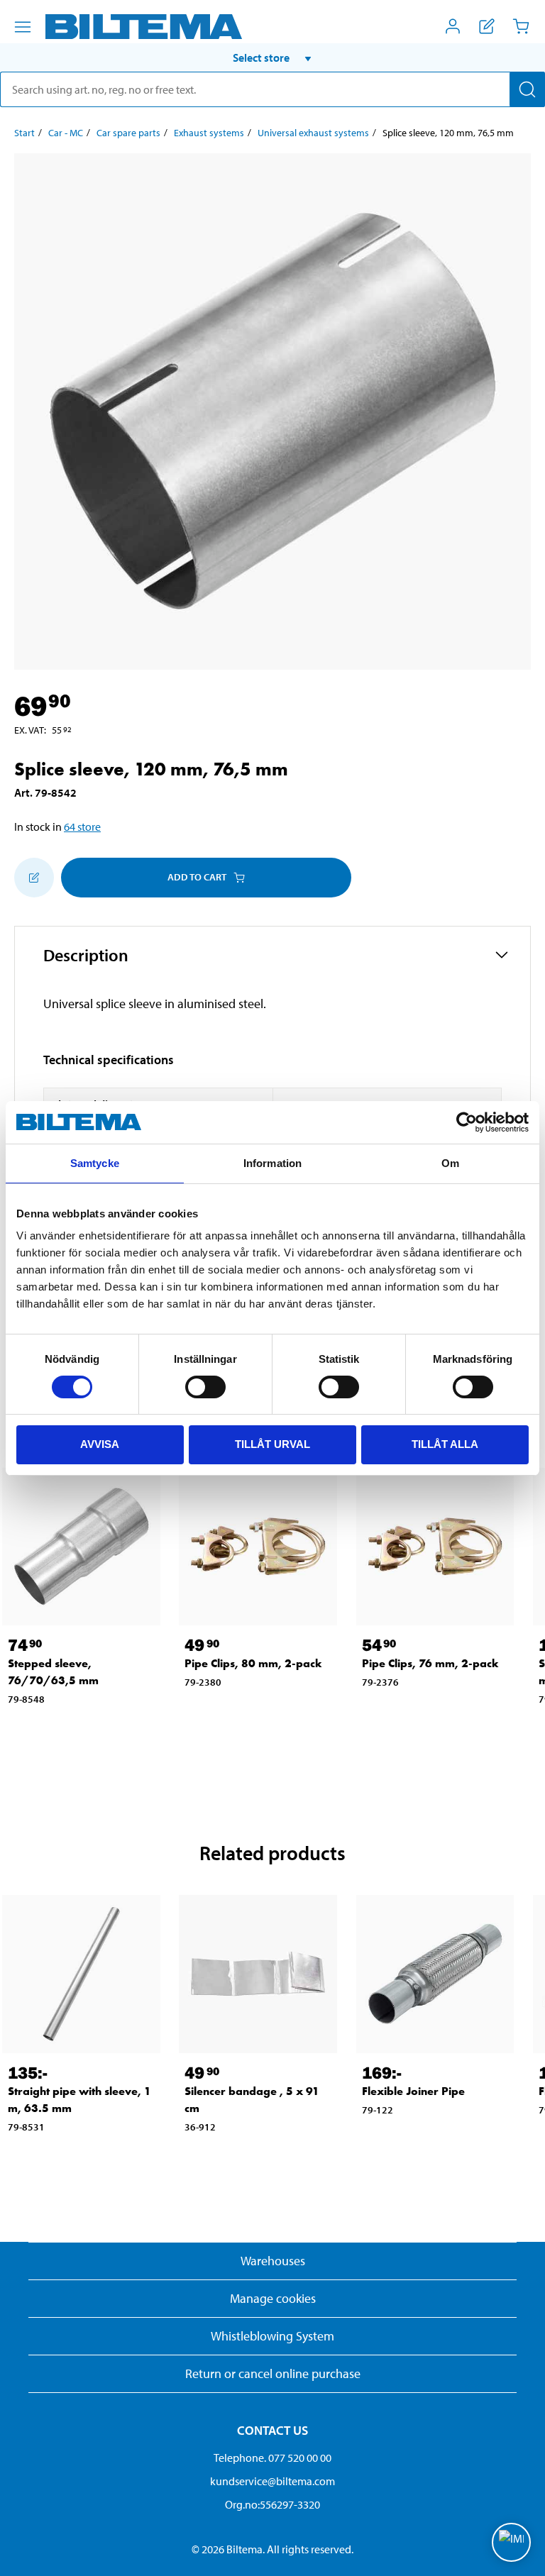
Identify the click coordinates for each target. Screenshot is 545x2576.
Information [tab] (272, 1163)
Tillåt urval (272, 1444)
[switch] (205, 1387)
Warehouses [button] (273, 2261)
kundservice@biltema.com (272, 2481)
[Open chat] (511, 2542)
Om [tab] (450, 1163)
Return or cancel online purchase (273, 2373)
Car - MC (66, 133)
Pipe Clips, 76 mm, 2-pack (430, 1663)
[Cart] (521, 26)
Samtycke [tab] (95, 1163)
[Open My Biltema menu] (453, 26)
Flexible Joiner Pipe (413, 2091)
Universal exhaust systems (313, 133)
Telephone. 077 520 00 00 (272, 2458)
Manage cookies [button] (273, 2298)
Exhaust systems (209, 133)
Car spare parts (128, 133)
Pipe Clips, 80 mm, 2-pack (253, 1663)
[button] (272, 57)
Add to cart (197, 877)
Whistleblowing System (272, 2336)
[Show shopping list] (487, 26)
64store (82, 827)
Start (24, 133)
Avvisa (100, 1444)
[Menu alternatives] (23, 27)
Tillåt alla (445, 1444)
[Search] (527, 89)
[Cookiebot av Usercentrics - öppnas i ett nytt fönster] (467, 1122)
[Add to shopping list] (34, 878)
